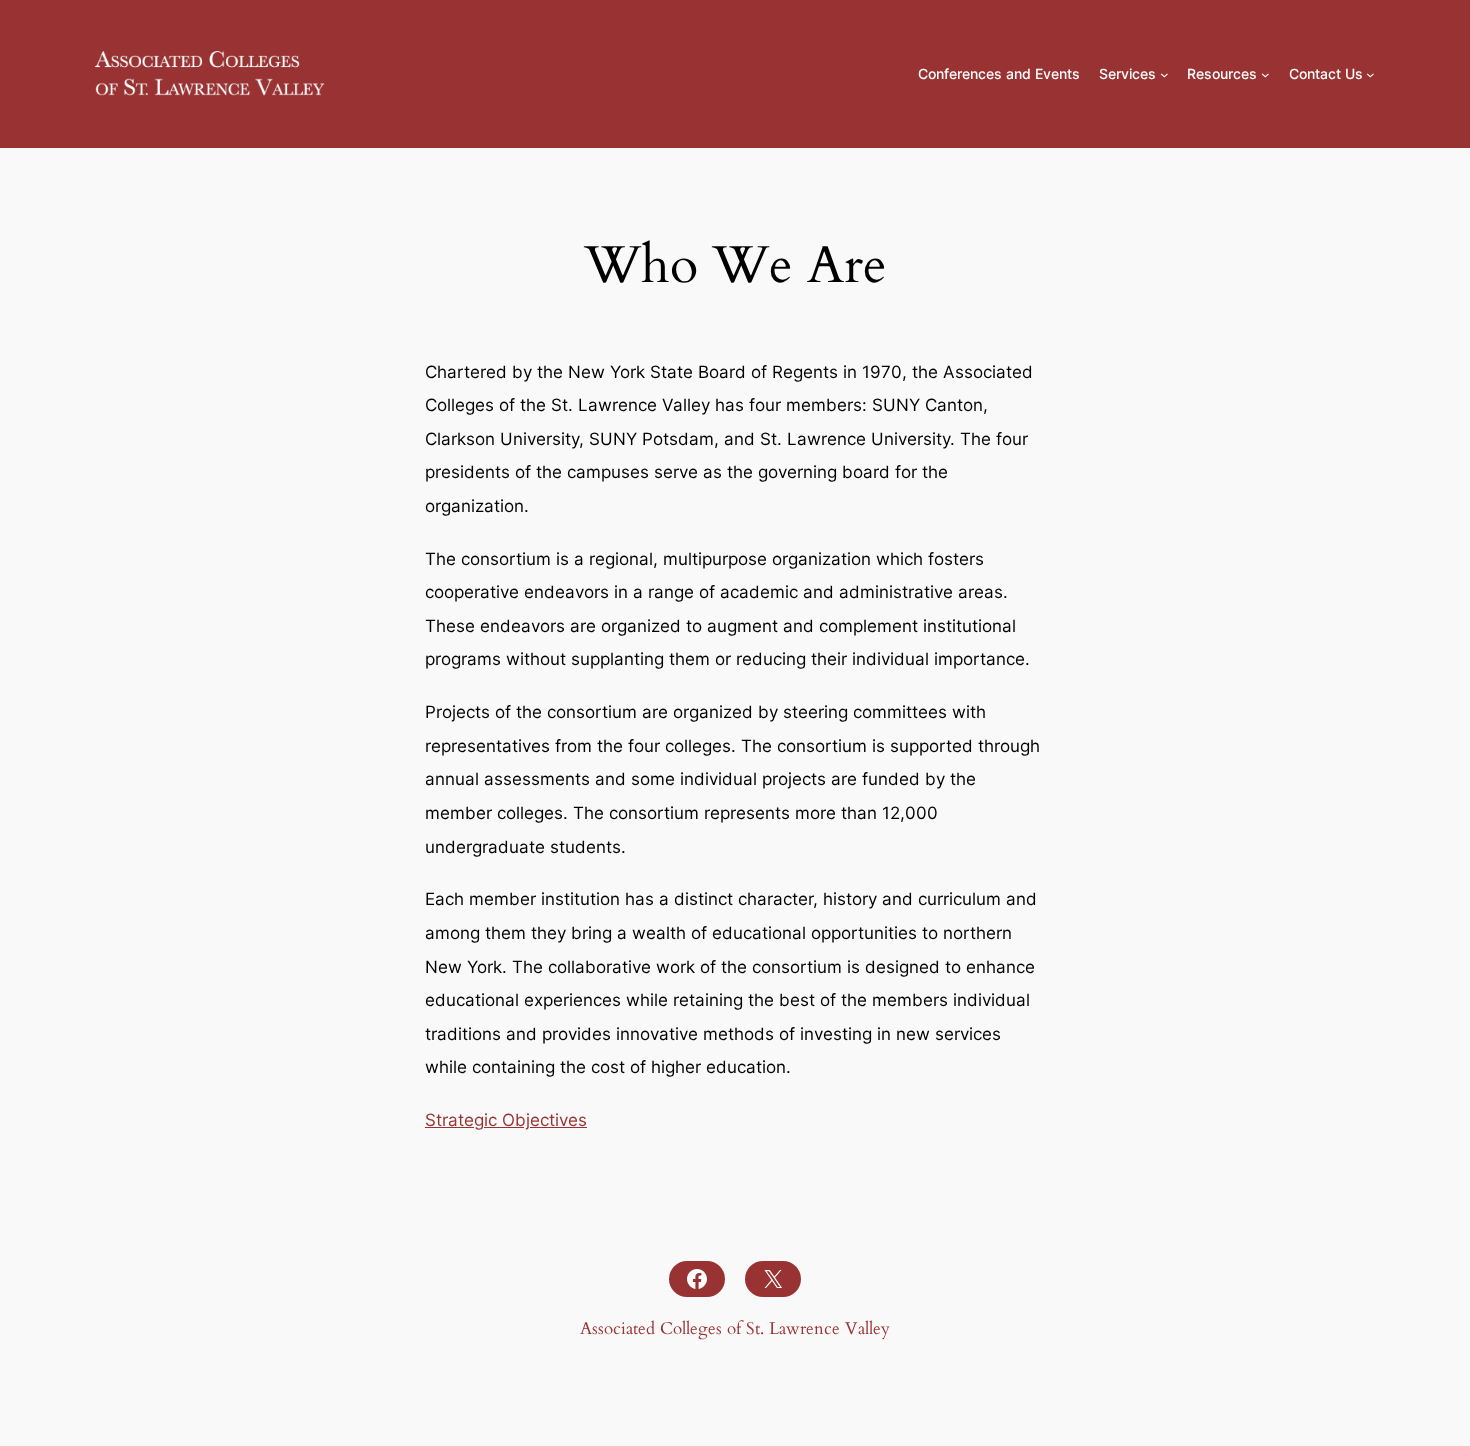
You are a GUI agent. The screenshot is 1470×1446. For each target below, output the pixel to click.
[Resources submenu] (1265, 74)
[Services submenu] (1164, 74)
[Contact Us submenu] (1370, 74)
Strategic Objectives (506, 1120)
